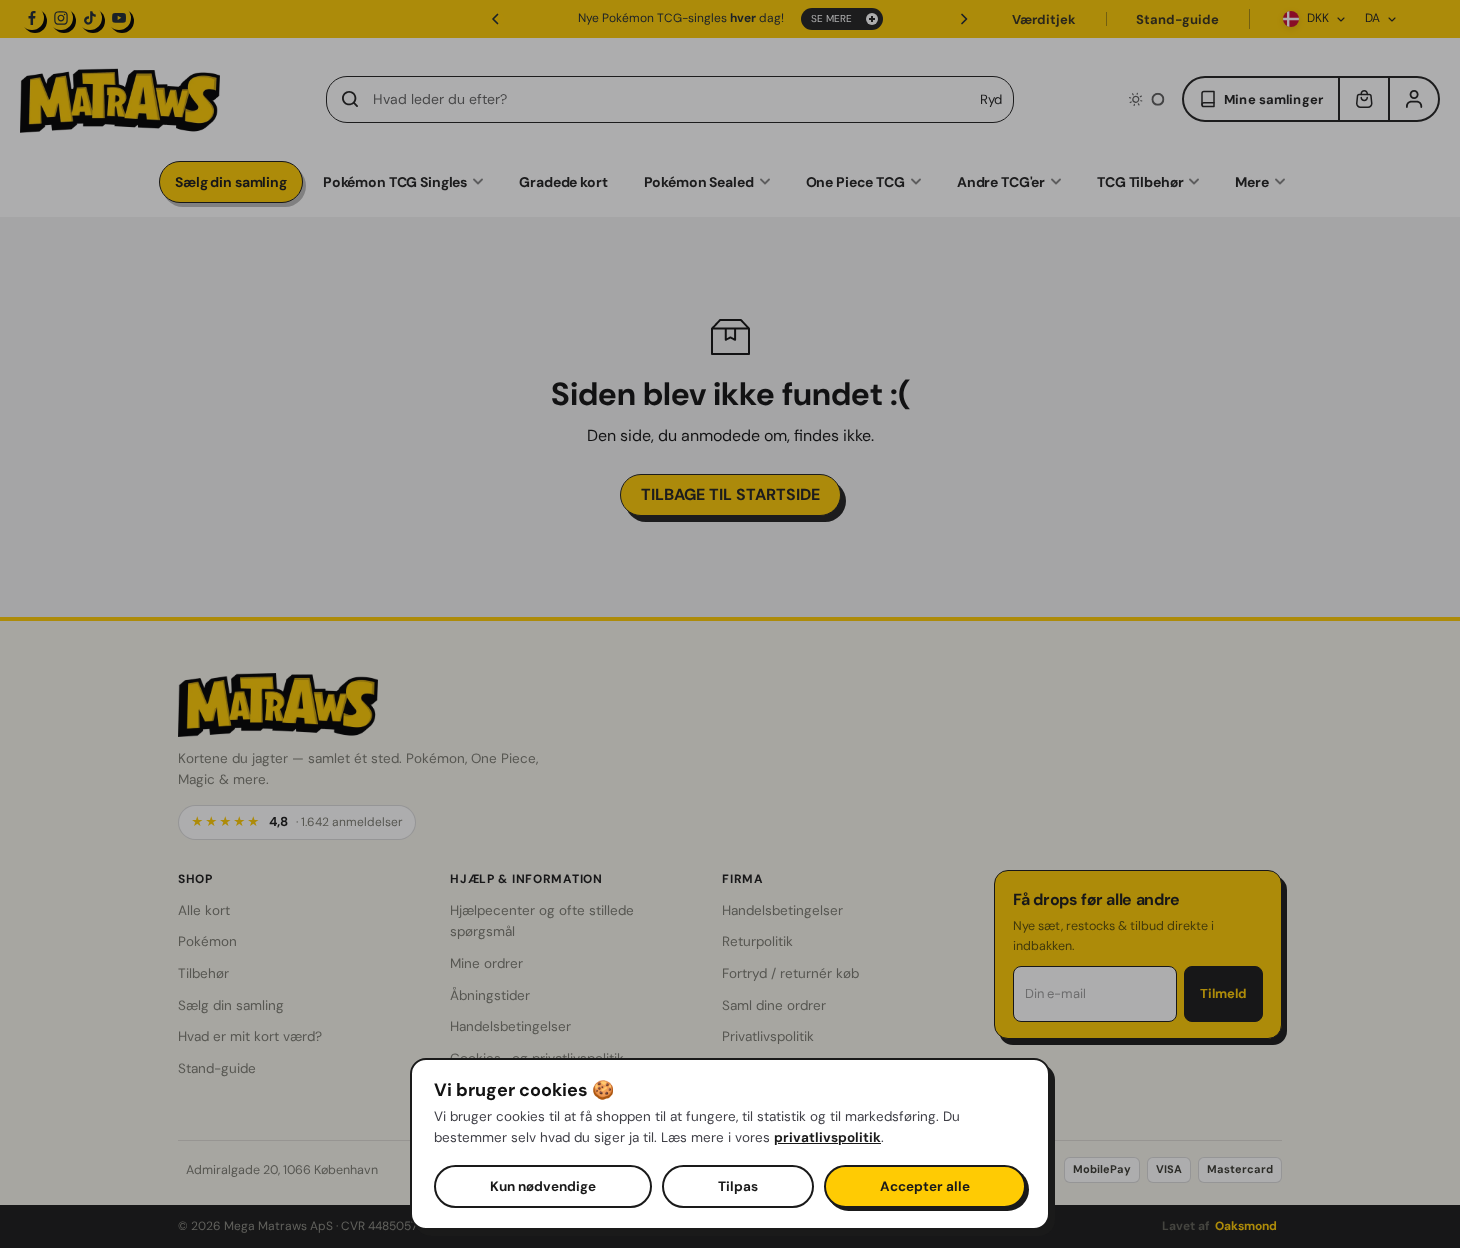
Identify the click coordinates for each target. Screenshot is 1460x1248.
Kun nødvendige (543, 1186)
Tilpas (738, 1186)
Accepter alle (925, 1186)
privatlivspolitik (827, 1137)
